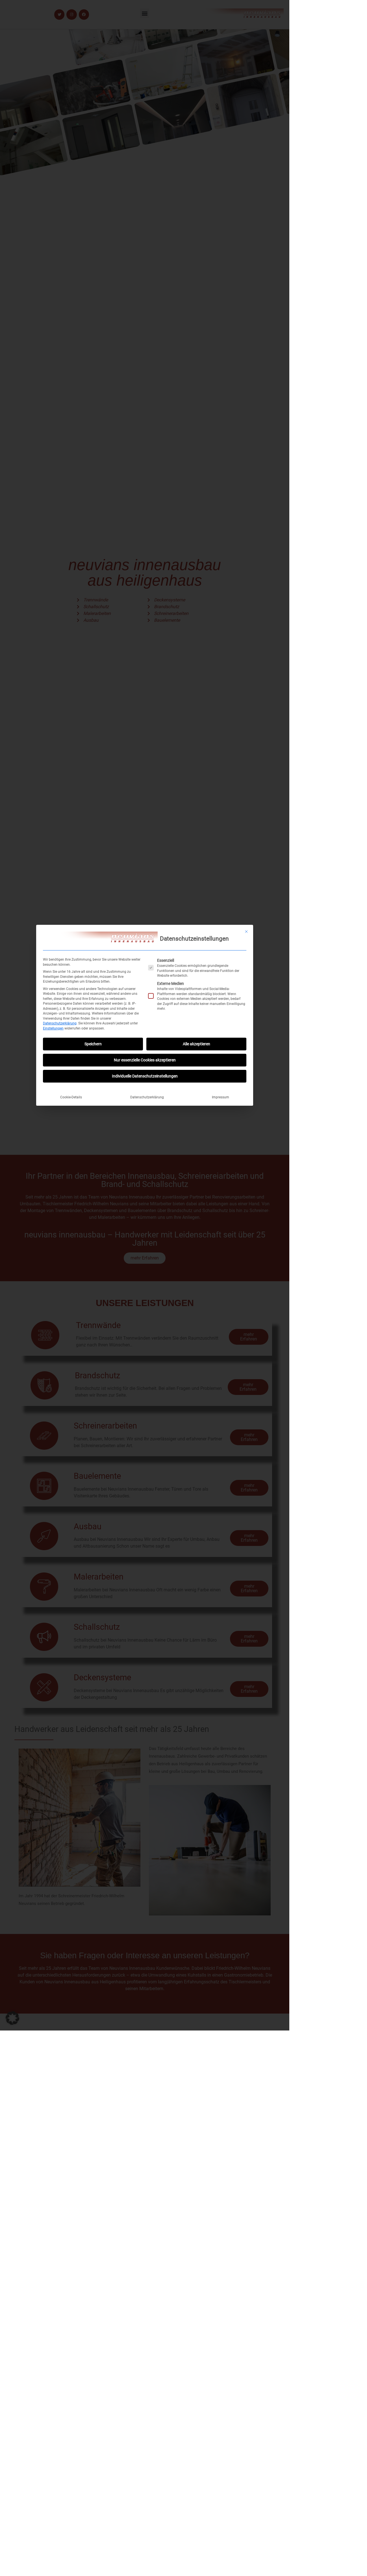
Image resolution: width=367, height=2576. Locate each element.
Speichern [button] (93, 1044)
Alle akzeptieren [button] (196, 1044)
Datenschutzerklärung (60, 1023)
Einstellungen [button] (53, 1028)
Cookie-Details (71, 1097)
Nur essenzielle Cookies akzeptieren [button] (145, 1060)
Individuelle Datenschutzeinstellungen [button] (145, 1076)
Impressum (221, 1097)
